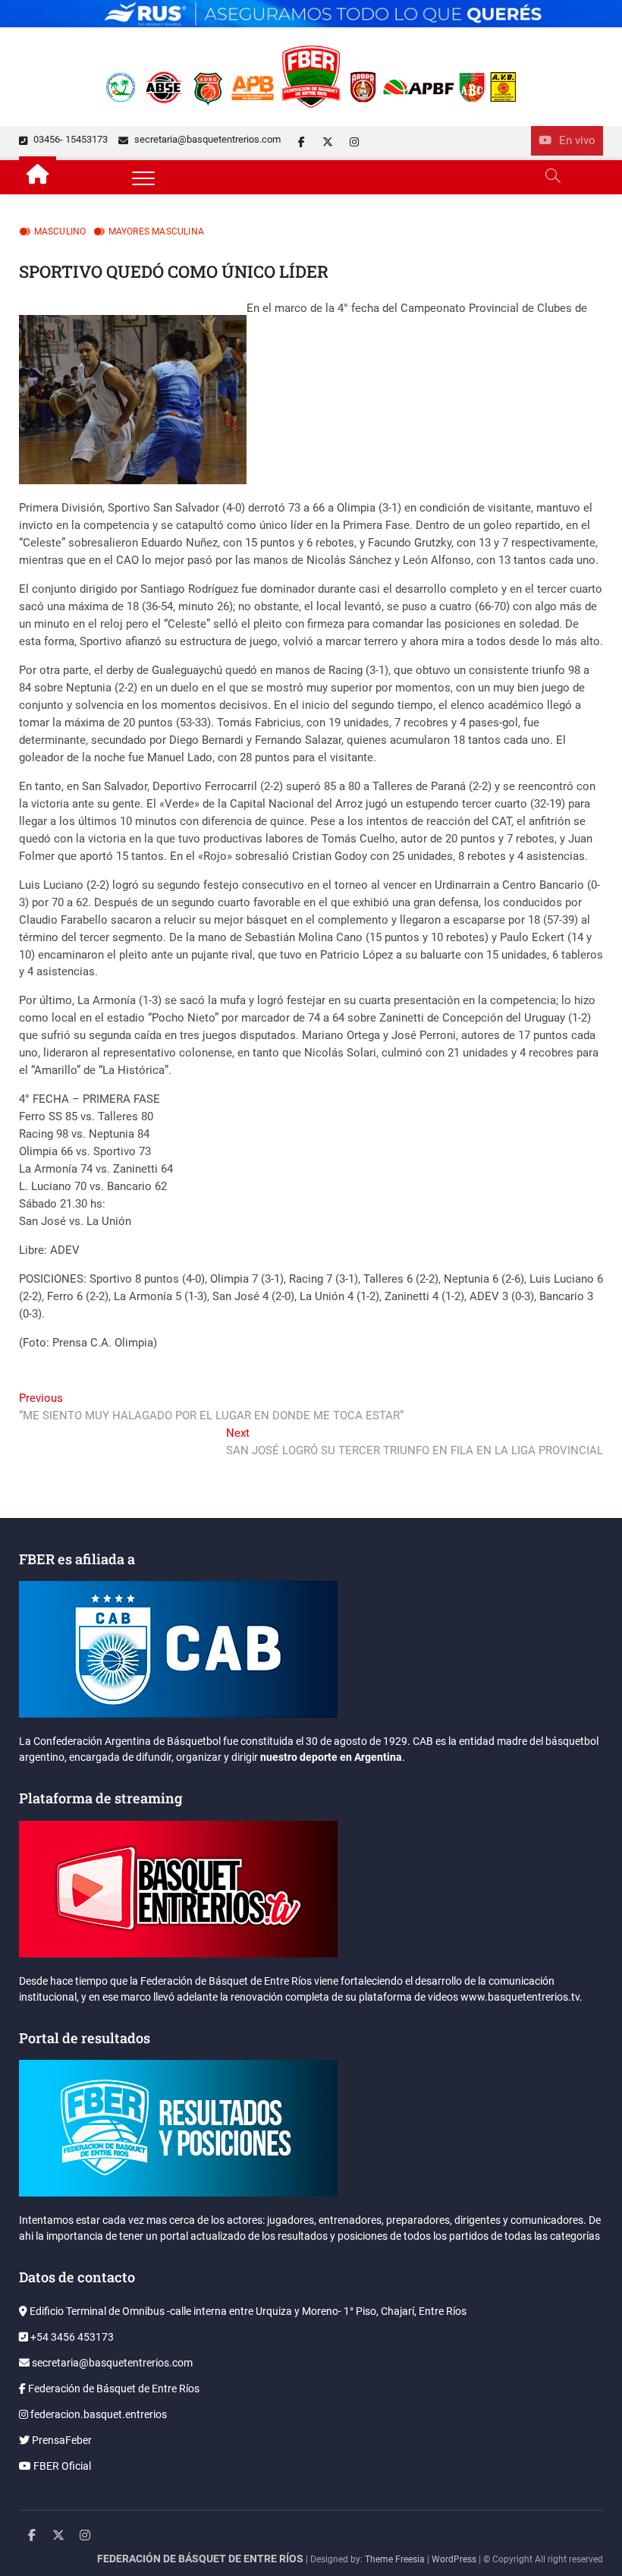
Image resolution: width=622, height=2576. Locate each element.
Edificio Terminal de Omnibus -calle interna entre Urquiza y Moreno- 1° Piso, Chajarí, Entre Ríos (247, 2311)
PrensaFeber (61, 2440)
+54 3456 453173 (71, 2337)
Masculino (60, 231)
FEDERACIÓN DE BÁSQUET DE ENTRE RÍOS (200, 2559)
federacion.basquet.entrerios (97, 2414)
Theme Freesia (395, 2559)
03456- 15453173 (69, 139)
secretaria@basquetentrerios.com (206, 139)
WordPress (454, 2559)
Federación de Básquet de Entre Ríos (113, 2389)
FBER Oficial (61, 2466)
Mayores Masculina (156, 231)
